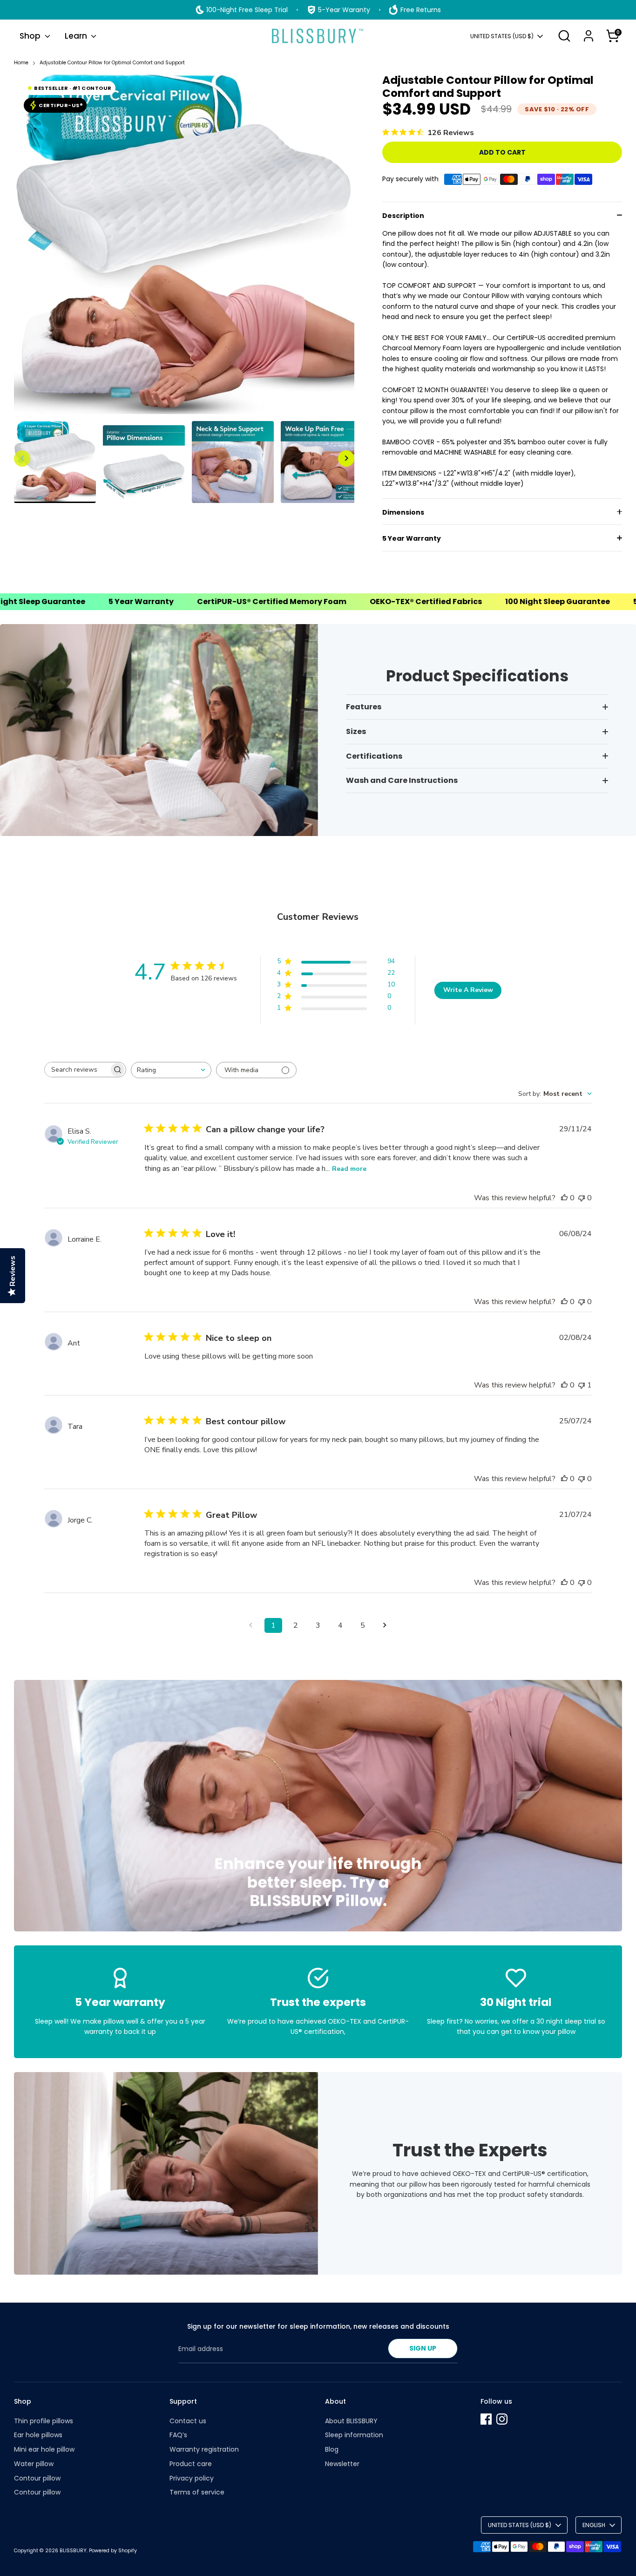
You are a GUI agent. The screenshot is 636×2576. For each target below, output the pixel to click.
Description (403, 216)
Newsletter (342, 2464)
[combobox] (171, 1070)
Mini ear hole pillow (44, 2449)
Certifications (374, 756)
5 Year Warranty (412, 538)
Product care (191, 2464)
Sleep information (354, 2435)
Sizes (356, 731)
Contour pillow (37, 2478)
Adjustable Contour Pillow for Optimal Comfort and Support (112, 63)
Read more (349, 1169)
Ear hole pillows (38, 2435)
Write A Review (468, 990)
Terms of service (197, 2492)
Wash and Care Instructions (402, 780)
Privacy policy (192, 2478)
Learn (77, 36)
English (594, 2525)
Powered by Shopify (113, 2551)
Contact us (188, 2421)
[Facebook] (486, 2419)
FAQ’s (178, 2435)
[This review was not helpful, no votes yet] (582, 1198)
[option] (184, 248)
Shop (31, 36)
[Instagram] (502, 2419)
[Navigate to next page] (385, 1625)
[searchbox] (77, 1070)
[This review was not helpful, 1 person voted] (582, 1385)
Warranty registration (204, 2449)
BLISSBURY (73, 2551)
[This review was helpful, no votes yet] (564, 1198)
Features (364, 707)
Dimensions (403, 512)
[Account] (589, 36)
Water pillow (34, 2464)
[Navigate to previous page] (251, 1625)
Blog (332, 2449)
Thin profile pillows (44, 2421)
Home (21, 63)
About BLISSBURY (351, 2421)
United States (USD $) (502, 36)
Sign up (423, 2348)
